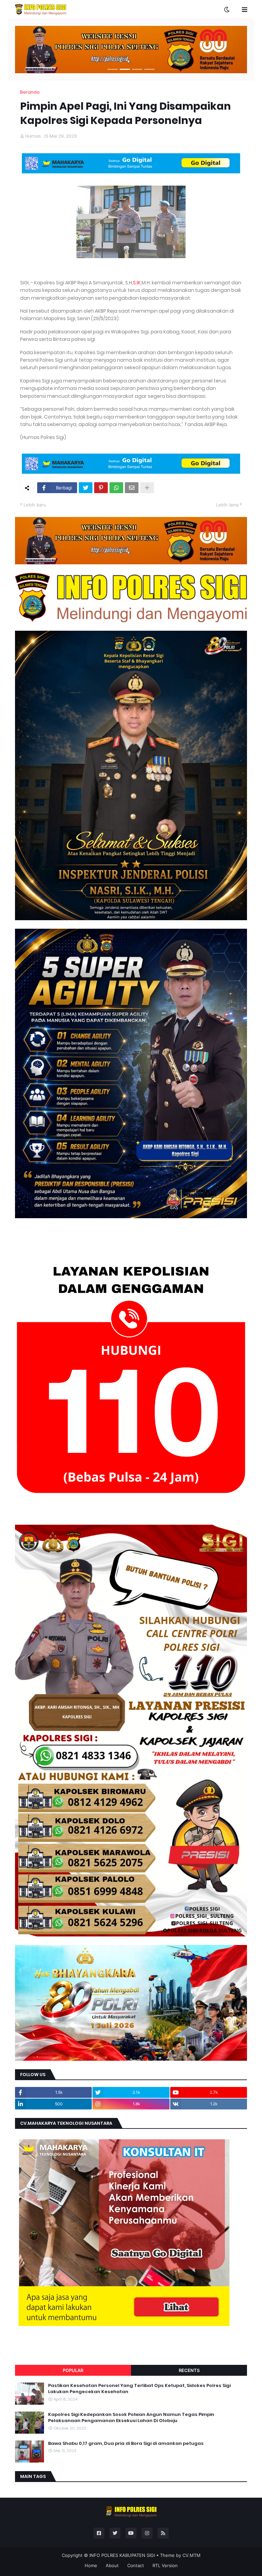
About (112, 2565)
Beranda (30, 92)
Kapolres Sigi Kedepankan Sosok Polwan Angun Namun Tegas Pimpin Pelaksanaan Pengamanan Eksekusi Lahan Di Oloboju (131, 2418)
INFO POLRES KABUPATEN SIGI (122, 2555)
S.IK (137, 283)
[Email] (132, 488)
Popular (73, 2370)
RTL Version (165, 2565)
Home (91, 2565)
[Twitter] (86, 488)
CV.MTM (192, 2555)
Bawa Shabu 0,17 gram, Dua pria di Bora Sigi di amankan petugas (126, 2444)
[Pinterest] (101, 488)
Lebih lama (227, 505)
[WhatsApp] (116, 488)
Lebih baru (35, 505)
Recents (189, 2370)
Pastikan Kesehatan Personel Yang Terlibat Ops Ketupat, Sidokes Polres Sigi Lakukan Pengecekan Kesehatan (139, 2389)
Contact (136, 2565)
